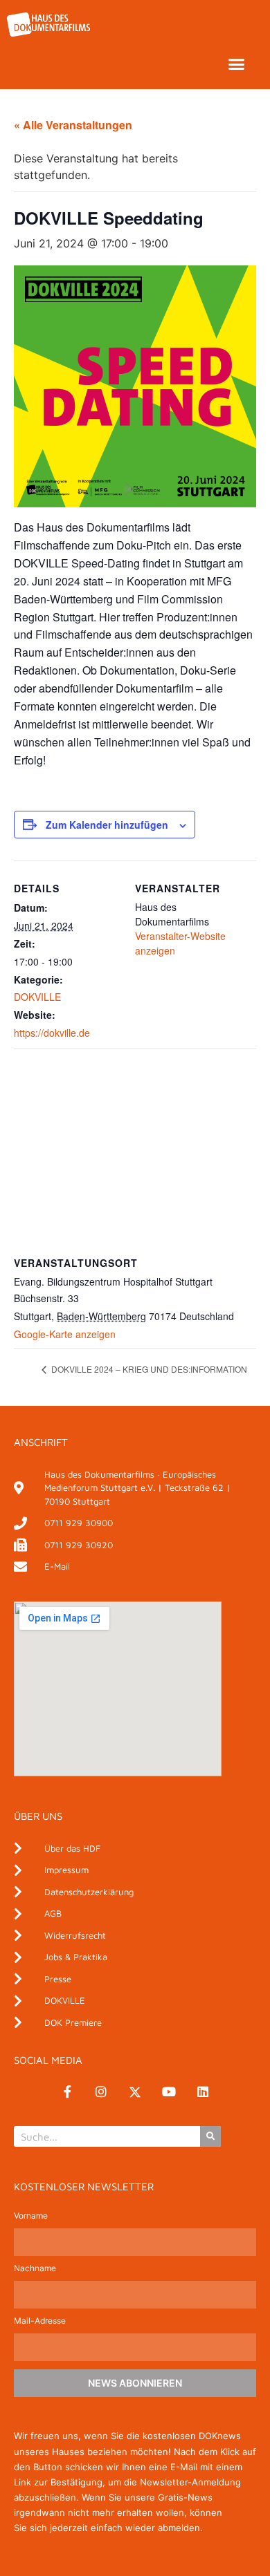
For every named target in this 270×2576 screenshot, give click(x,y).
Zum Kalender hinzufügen (107, 825)
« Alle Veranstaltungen (73, 125)
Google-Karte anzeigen (65, 1334)
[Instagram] (101, 2092)
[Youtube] (169, 2092)
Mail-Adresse (40, 2321)
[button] (237, 64)
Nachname (35, 2269)
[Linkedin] (203, 2092)
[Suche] (210, 2136)
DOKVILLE (37, 997)
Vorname (31, 2216)
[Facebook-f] (67, 2092)
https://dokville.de (52, 1033)
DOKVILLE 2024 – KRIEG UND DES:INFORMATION (148, 1369)
